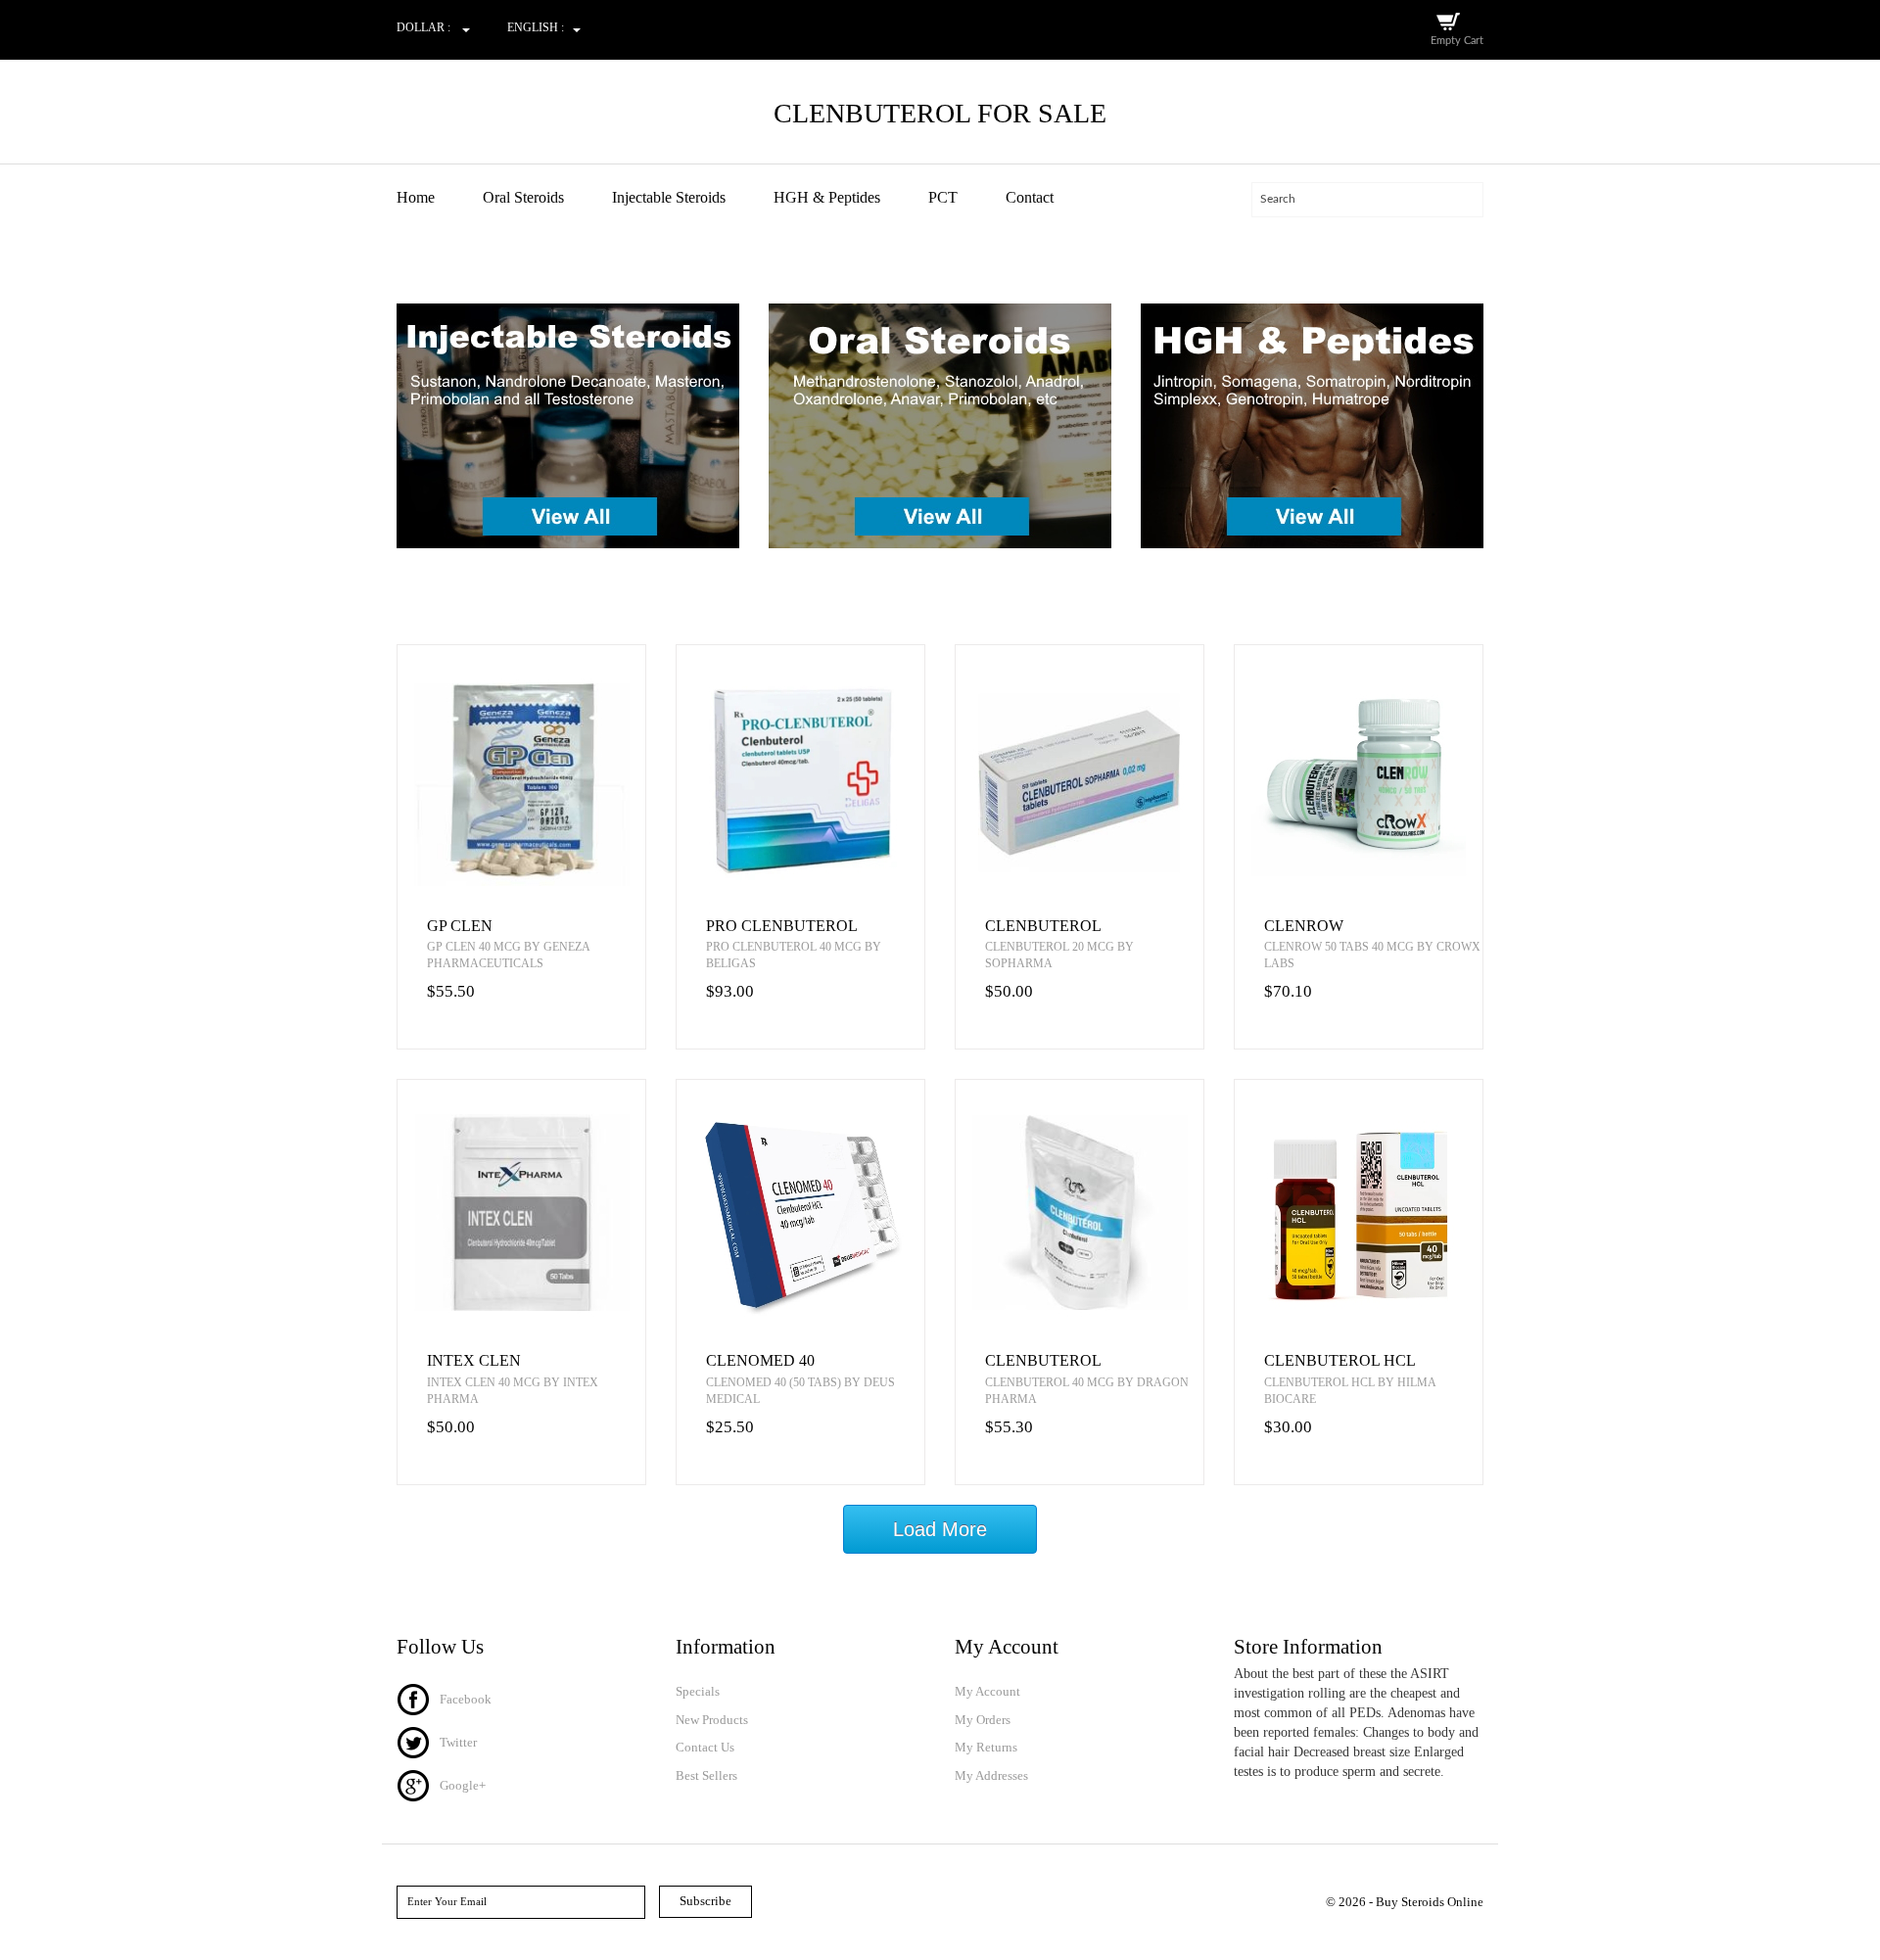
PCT (943, 197)
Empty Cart (1457, 41)
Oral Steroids (523, 197)
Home (416, 197)
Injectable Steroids (669, 197)
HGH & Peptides (827, 197)
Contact (1030, 197)
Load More (940, 1529)
